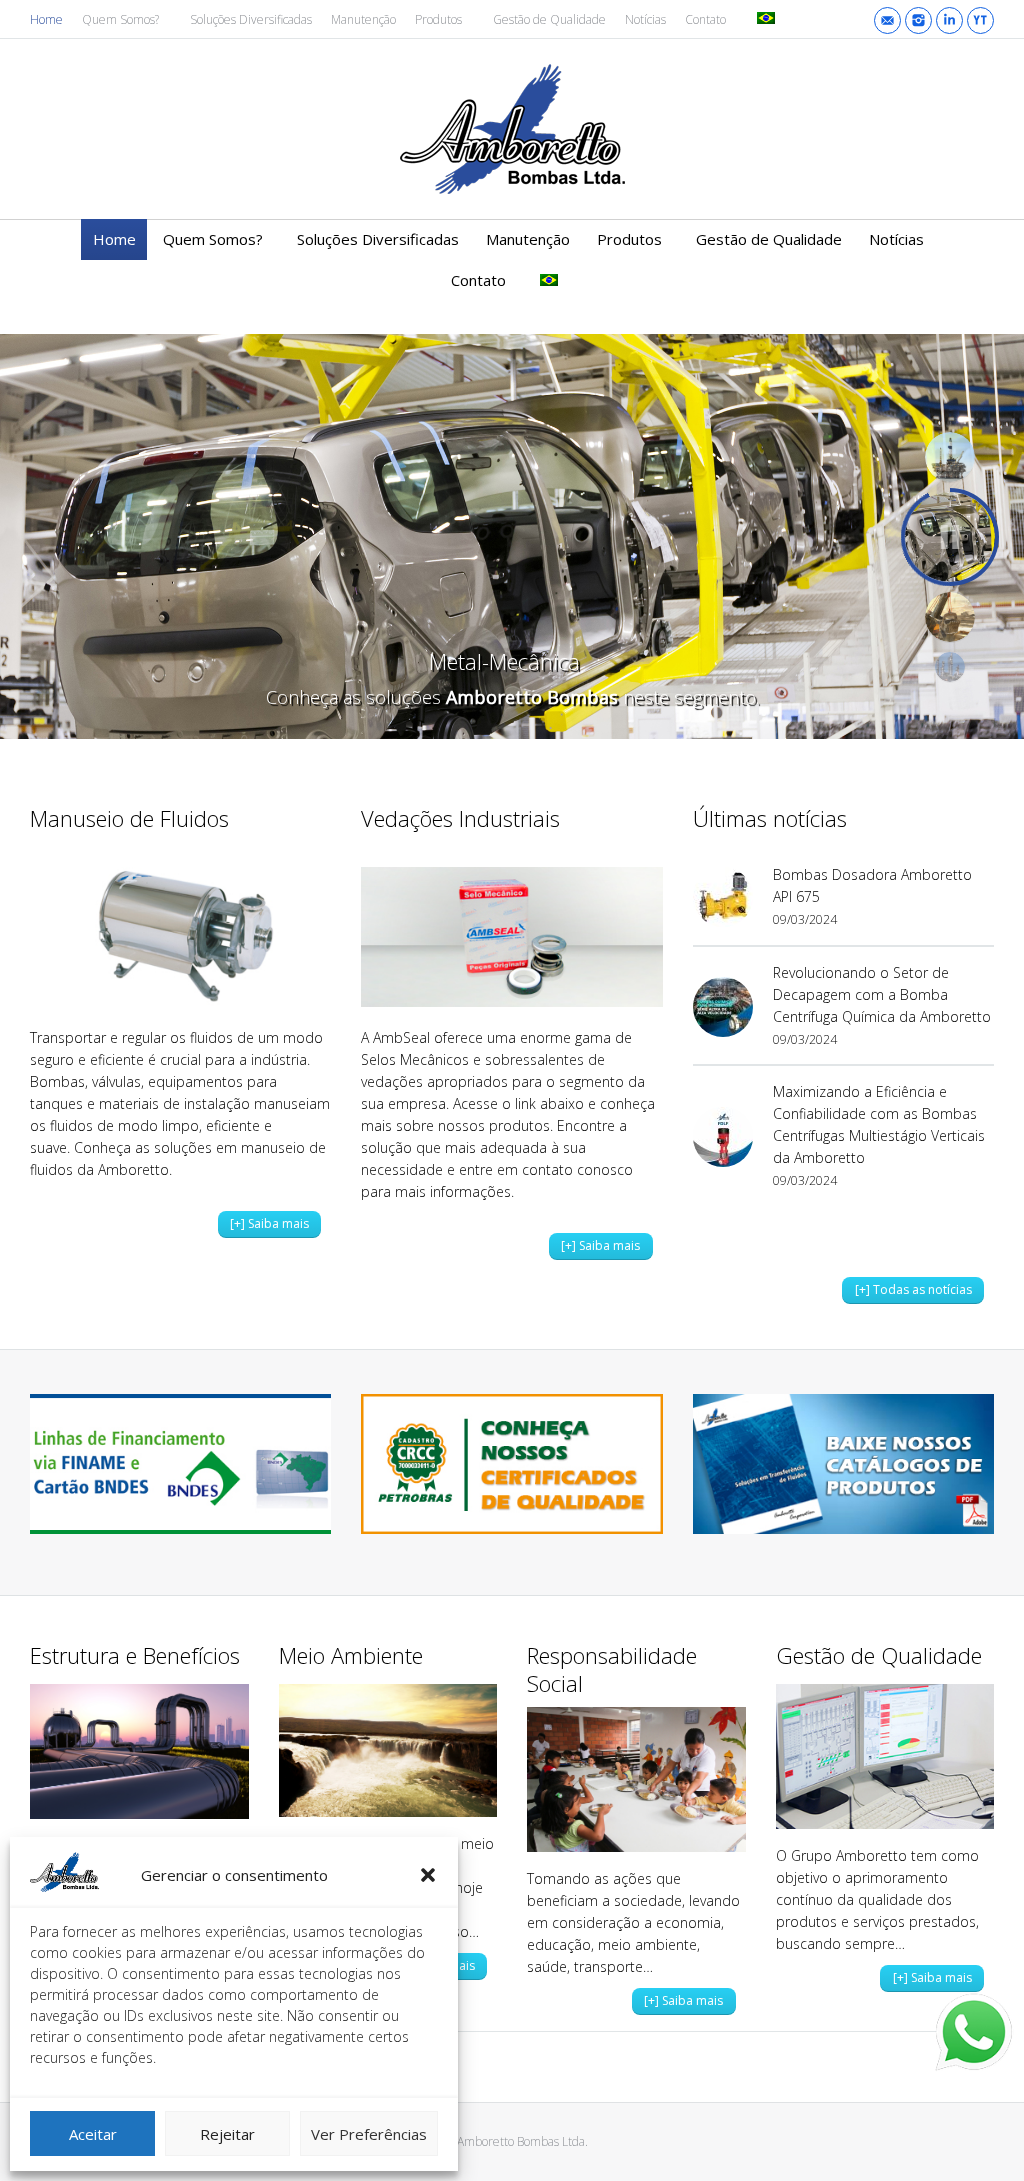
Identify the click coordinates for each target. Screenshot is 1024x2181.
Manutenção (363, 19)
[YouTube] (980, 20)
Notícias (645, 19)
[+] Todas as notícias (913, 1289)
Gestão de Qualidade (549, 19)
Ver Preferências (369, 2134)
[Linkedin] (949, 20)
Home (46, 19)
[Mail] (887, 20)
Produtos (438, 19)
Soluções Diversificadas (251, 19)
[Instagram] (918, 20)
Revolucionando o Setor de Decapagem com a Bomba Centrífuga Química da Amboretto (882, 994)
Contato (705, 19)
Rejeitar (227, 2134)
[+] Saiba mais (269, 1223)
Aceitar (93, 2134)
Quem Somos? (120, 19)
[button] (428, 1875)
